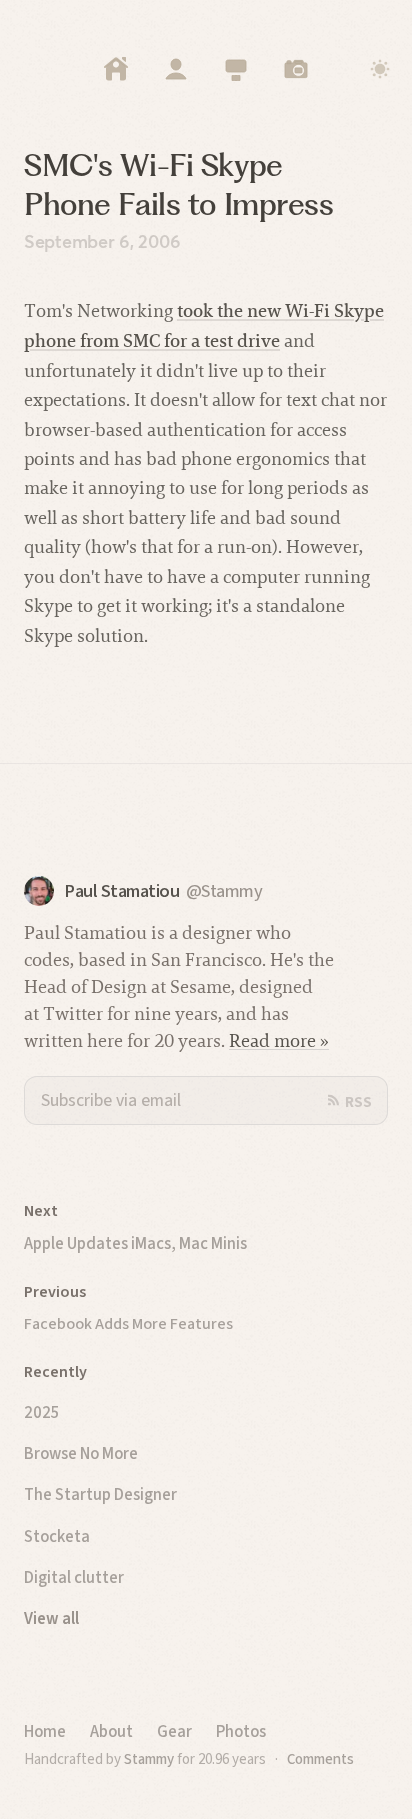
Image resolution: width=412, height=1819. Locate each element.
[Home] (116, 69)
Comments (320, 1759)
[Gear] (236, 69)
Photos (241, 1731)
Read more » (279, 1040)
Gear (174, 1731)
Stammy (149, 1759)
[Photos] (296, 69)
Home (45, 1731)
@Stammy (224, 891)
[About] (176, 69)
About (111, 1731)
